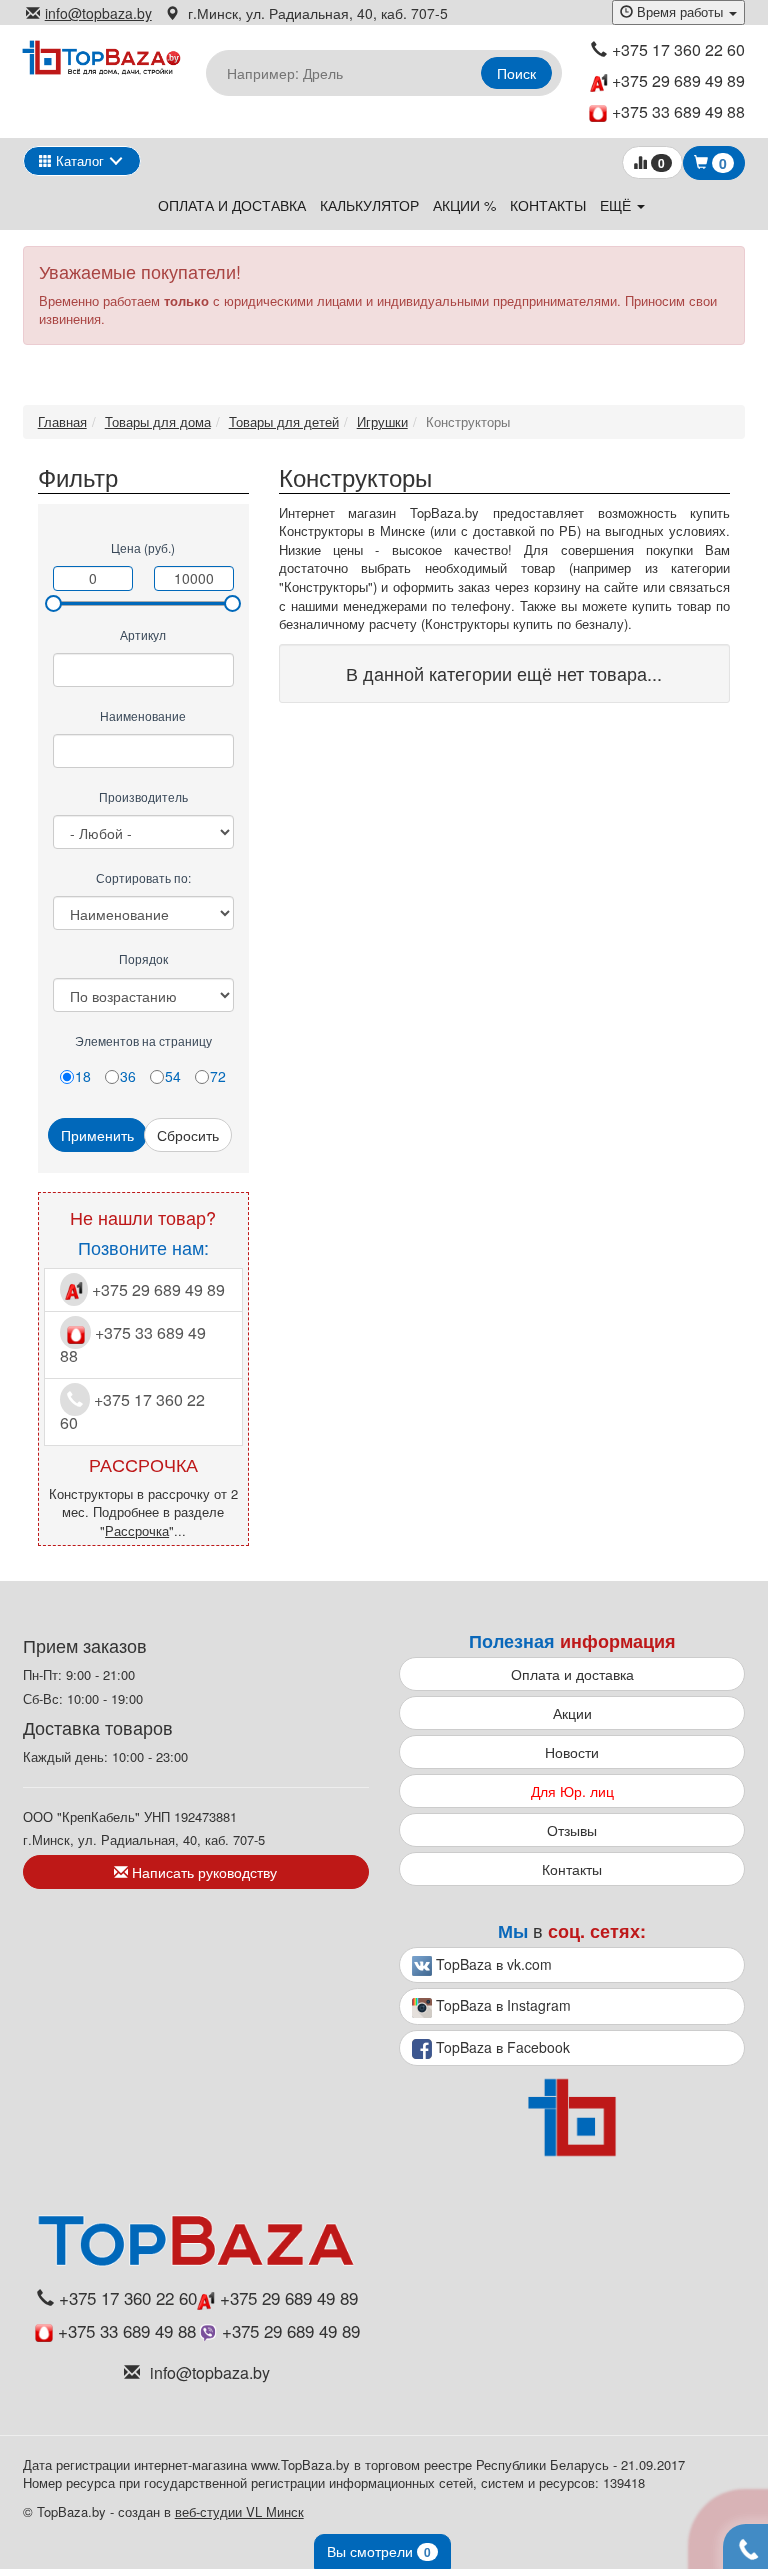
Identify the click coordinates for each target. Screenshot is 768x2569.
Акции (572, 1713)
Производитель (143, 796)
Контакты (548, 205)
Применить (97, 1135)
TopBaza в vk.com (492, 1964)
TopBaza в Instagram (501, 2005)
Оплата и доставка (232, 205)
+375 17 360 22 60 (678, 50)
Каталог (78, 160)
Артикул (143, 634)
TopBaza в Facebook (501, 2047)
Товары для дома (158, 421)
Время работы (680, 11)
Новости (572, 1752)
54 (173, 1076)
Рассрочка (137, 1530)
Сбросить (188, 1135)
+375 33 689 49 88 (678, 112)
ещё (617, 205)
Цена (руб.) (143, 547)
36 (128, 1076)
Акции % (464, 205)
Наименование (143, 715)
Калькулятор (369, 205)
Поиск (516, 73)
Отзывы (572, 1830)
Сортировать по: (143, 877)
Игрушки (382, 421)
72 (218, 1076)
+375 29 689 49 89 (676, 81)
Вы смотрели (379, 2551)
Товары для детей (284, 421)
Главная (62, 421)
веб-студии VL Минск (239, 2511)
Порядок (143, 958)
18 (83, 1076)
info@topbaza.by (98, 13)
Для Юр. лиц (572, 1791)
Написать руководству (202, 1872)
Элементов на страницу (143, 1040)
